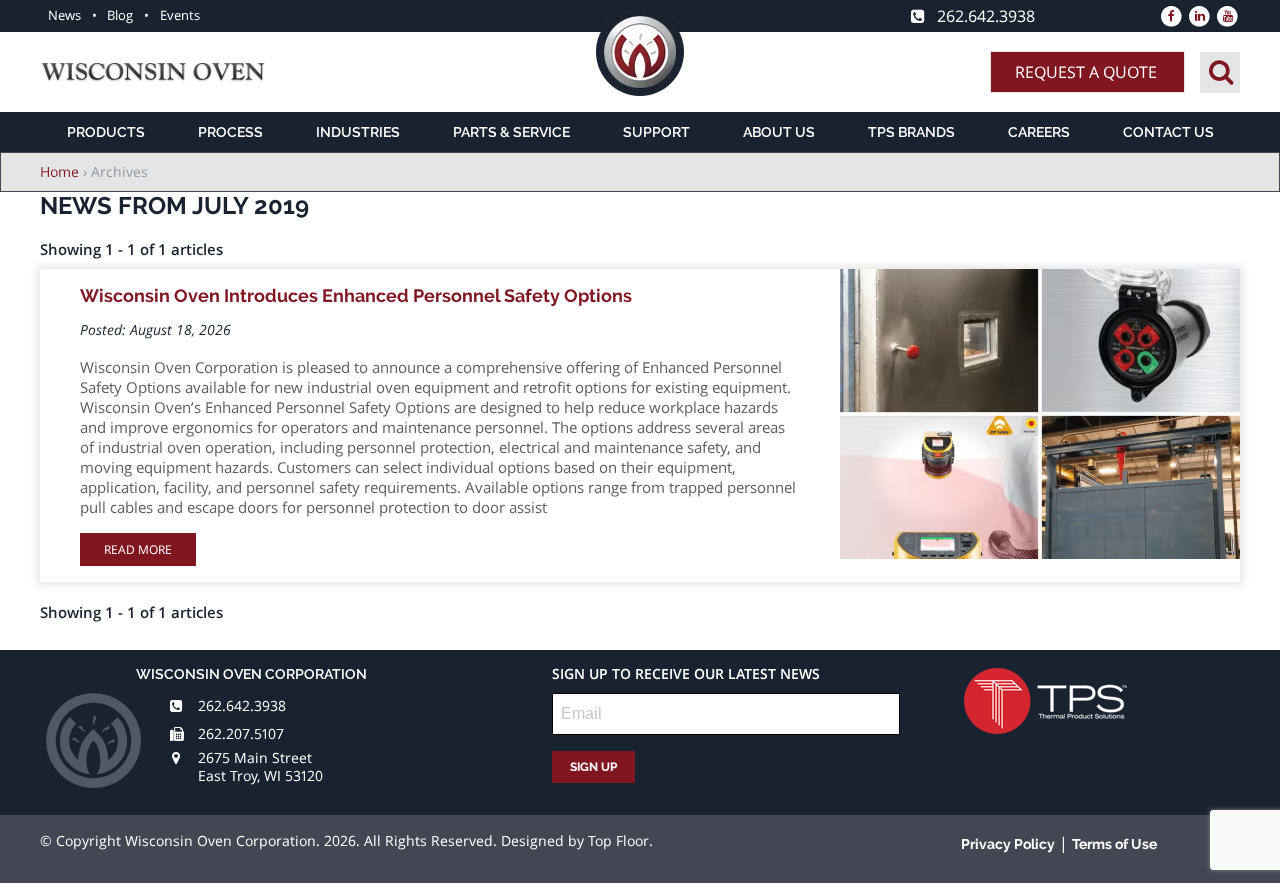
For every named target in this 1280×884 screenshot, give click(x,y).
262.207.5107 (241, 733)
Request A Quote (1086, 72)
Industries (358, 132)
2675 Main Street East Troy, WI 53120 (260, 766)
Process (230, 132)
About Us (779, 132)
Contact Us (1168, 132)
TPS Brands (911, 132)
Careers (1039, 132)
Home (59, 171)
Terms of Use (1114, 844)
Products (106, 132)
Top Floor (618, 840)
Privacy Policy (1008, 844)
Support (656, 132)
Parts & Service (511, 132)
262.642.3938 (242, 705)
